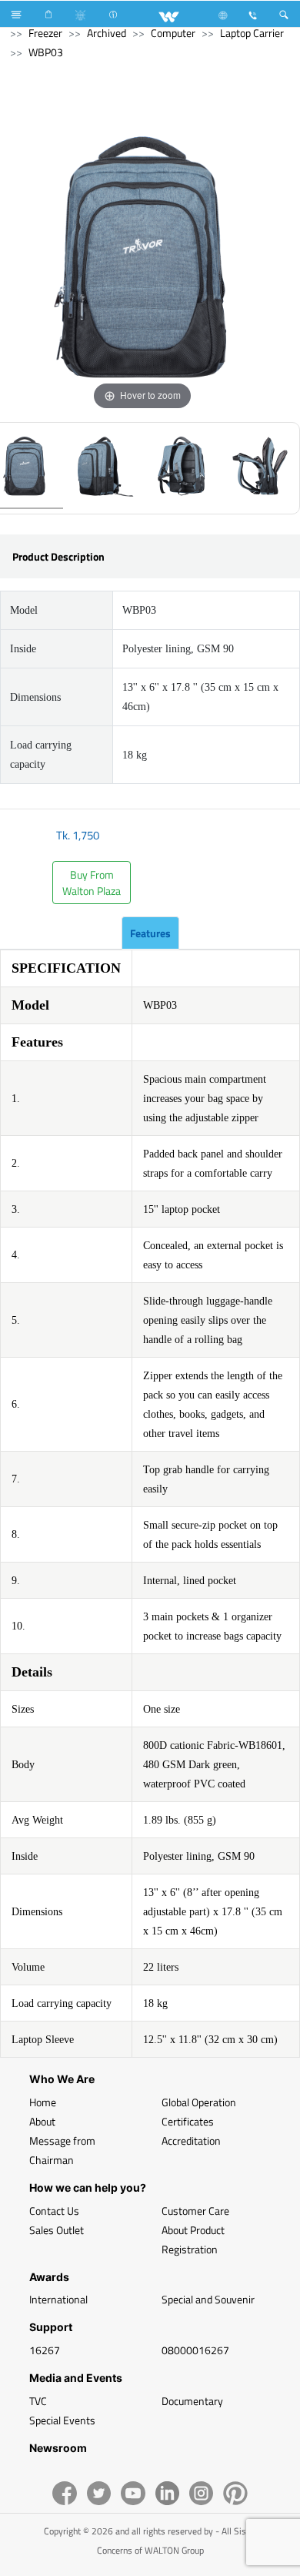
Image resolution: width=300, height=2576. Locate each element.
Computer (173, 33)
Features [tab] (150, 933)
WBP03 (46, 52)
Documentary (192, 2401)
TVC (38, 2401)
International (58, 2299)
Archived (107, 33)
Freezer (45, 33)
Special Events (62, 2420)
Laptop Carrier (252, 33)
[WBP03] (103, 468)
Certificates (188, 2121)
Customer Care (195, 2211)
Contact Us (54, 2211)
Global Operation (199, 2102)
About (42, 2121)
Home (43, 2102)
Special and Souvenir (208, 2299)
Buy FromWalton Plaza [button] (92, 883)
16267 (45, 2350)
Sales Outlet (57, 2230)
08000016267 (195, 2350)
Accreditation (191, 2141)
